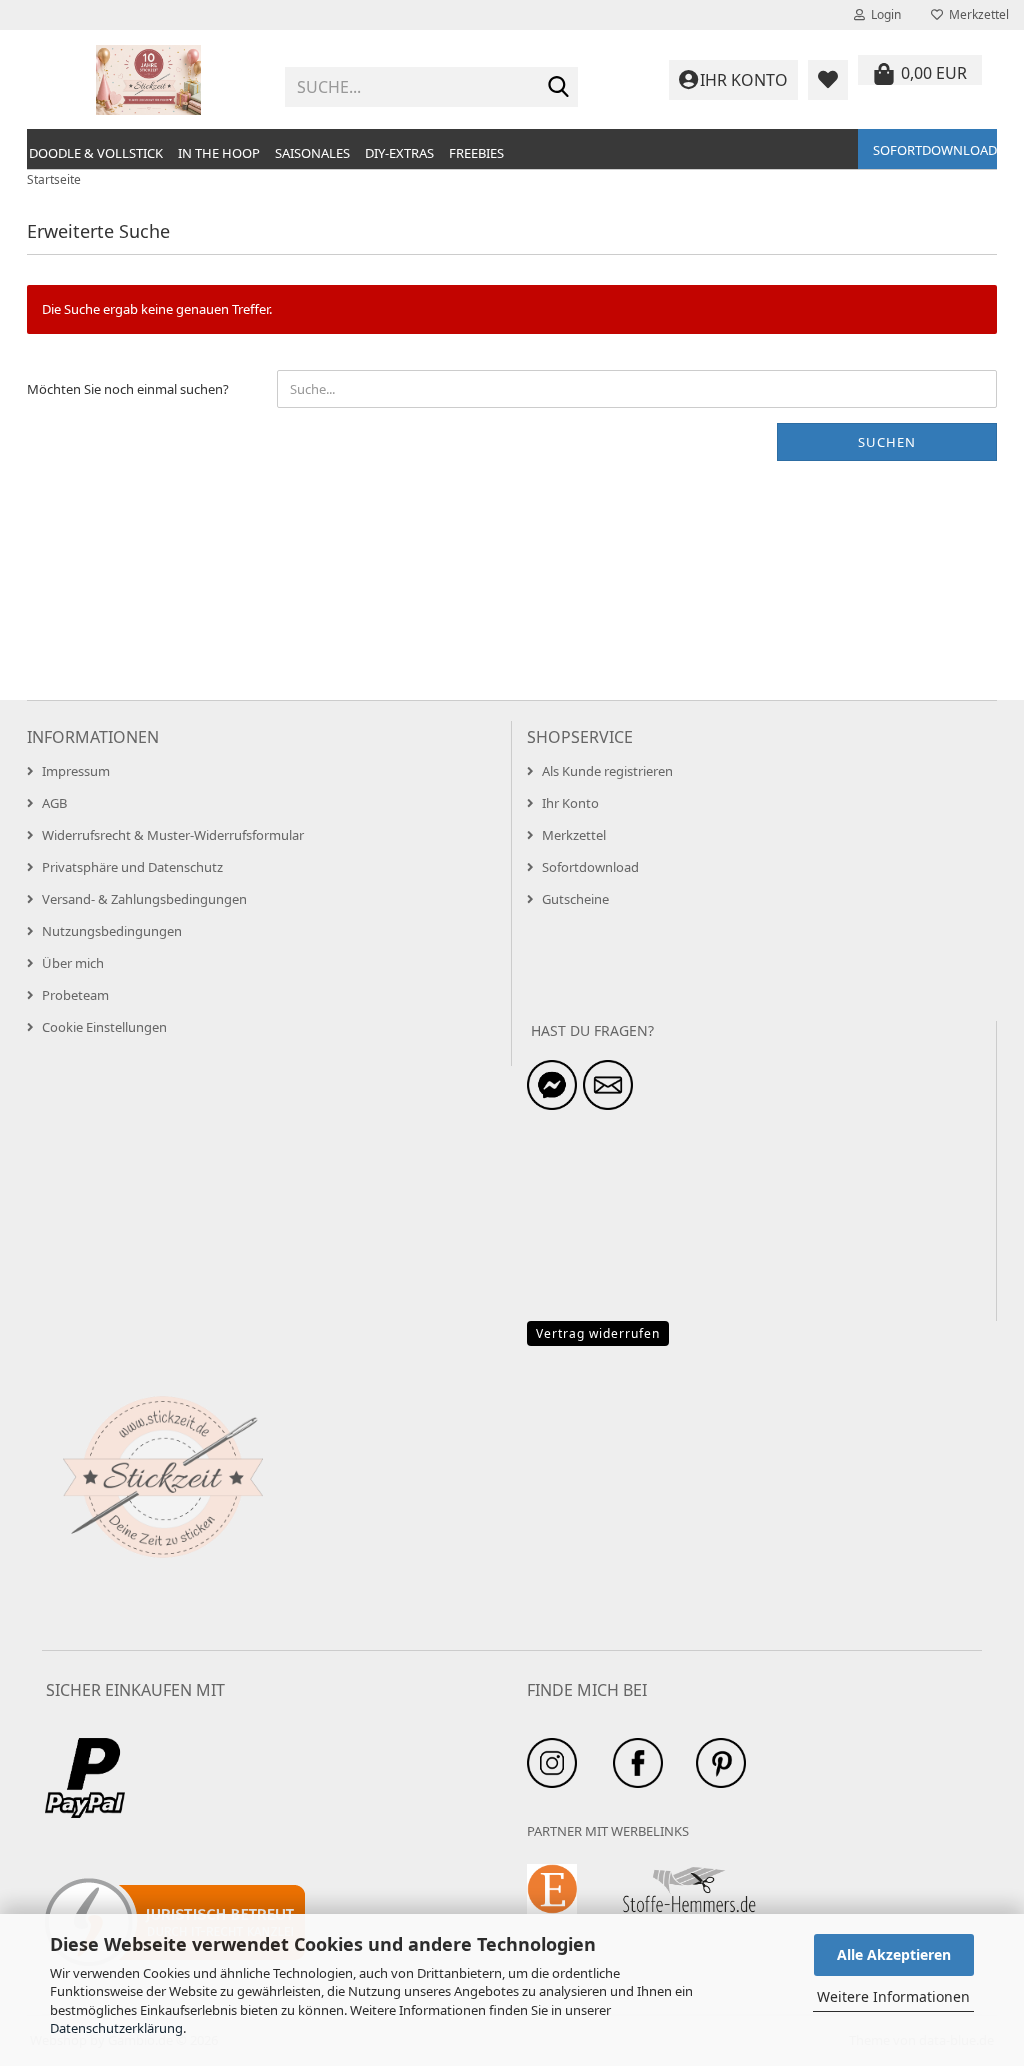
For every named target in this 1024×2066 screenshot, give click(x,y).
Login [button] (883, 14)
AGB (54, 803)
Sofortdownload (935, 150)
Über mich (73, 963)
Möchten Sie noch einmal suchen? (128, 389)
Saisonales (312, 153)
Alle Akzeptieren (894, 1954)
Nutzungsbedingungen (112, 931)
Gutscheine (575, 899)
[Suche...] (559, 88)
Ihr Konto (570, 803)
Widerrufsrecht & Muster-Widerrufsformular (173, 835)
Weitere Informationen (893, 1996)
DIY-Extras (399, 153)
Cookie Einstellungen (104, 1027)
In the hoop (219, 153)
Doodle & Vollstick (96, 153)
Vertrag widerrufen (598, 1333)
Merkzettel (976, 14)
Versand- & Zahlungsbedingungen (144, 899)
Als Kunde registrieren (607, 771)
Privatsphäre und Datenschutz (132, 867)
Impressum (76, 771)
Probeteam (75, 995)
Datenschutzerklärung (116, 2028)
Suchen (887, 442)
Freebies (476, 153)
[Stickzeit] (148, 80)
